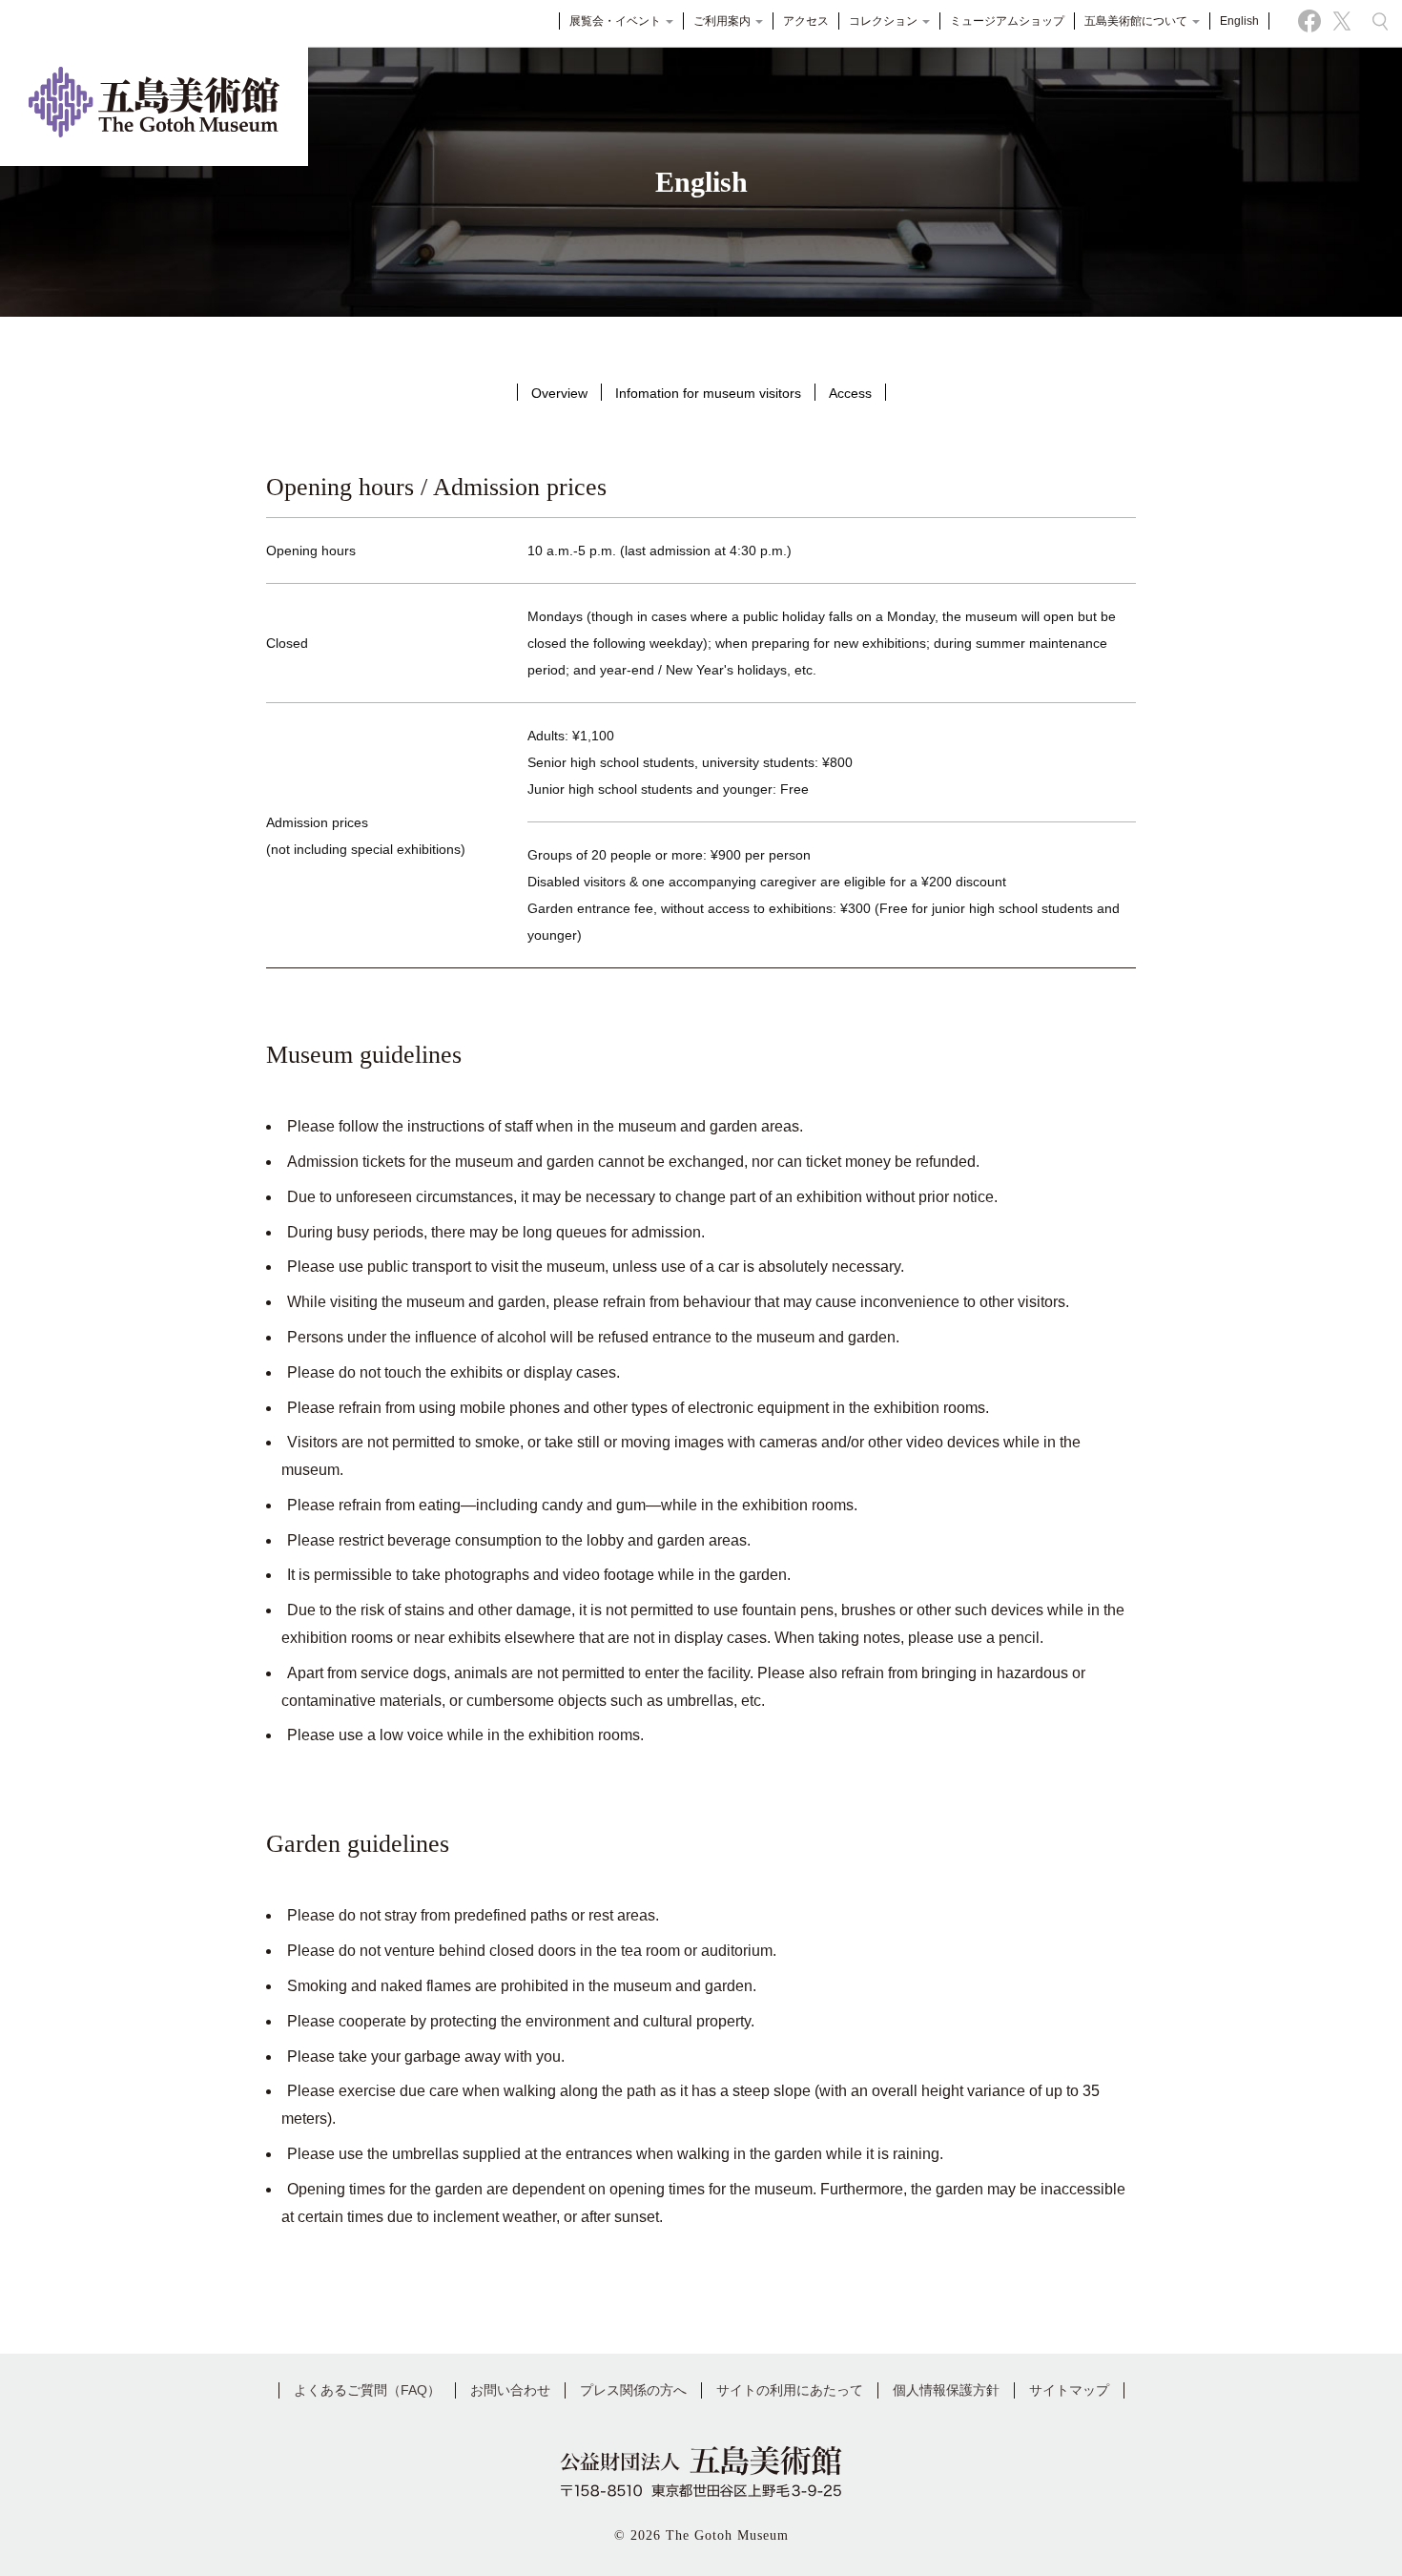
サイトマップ (1069, 2390)
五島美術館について (1137, 21)
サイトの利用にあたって (790, 2390)
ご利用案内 (723, 21)
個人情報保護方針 (946, 2390)
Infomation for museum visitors (708, 393)
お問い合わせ (510, 2390)
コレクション (885, 21)
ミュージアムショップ (1007, 21)
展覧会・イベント (617, 21)
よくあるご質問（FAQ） (367, 2390)
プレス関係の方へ (633, 2390)
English (1239, 21)
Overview (559, 393)
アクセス (806, 21)
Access (850, 393)
